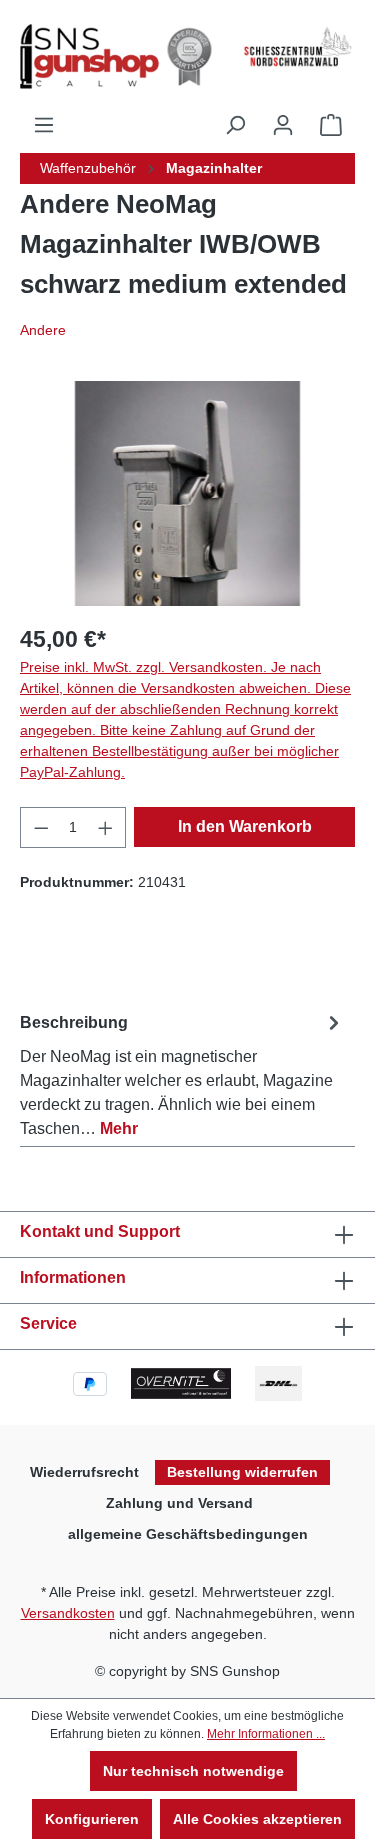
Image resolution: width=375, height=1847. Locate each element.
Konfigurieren (92, 1819)
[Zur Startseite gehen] (109, 56)
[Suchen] (235, 125)
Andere (43, 330)
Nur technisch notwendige (193, 1771)
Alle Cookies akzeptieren (257, 1819)
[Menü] (44, 125)
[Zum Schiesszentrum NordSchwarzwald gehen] (297, 47)
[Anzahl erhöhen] (106, 827)
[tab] (182, 1072)
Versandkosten (68, 1613)
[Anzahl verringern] (41, 827)
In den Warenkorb (245, 826)
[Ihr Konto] (283, 125)
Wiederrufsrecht (84, 1472)
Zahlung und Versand (179, 1503)
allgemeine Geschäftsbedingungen (188, 1534)
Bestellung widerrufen (242, 1472)
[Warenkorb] (331, 125)
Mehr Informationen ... (266, 1734)
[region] (187, 493)
